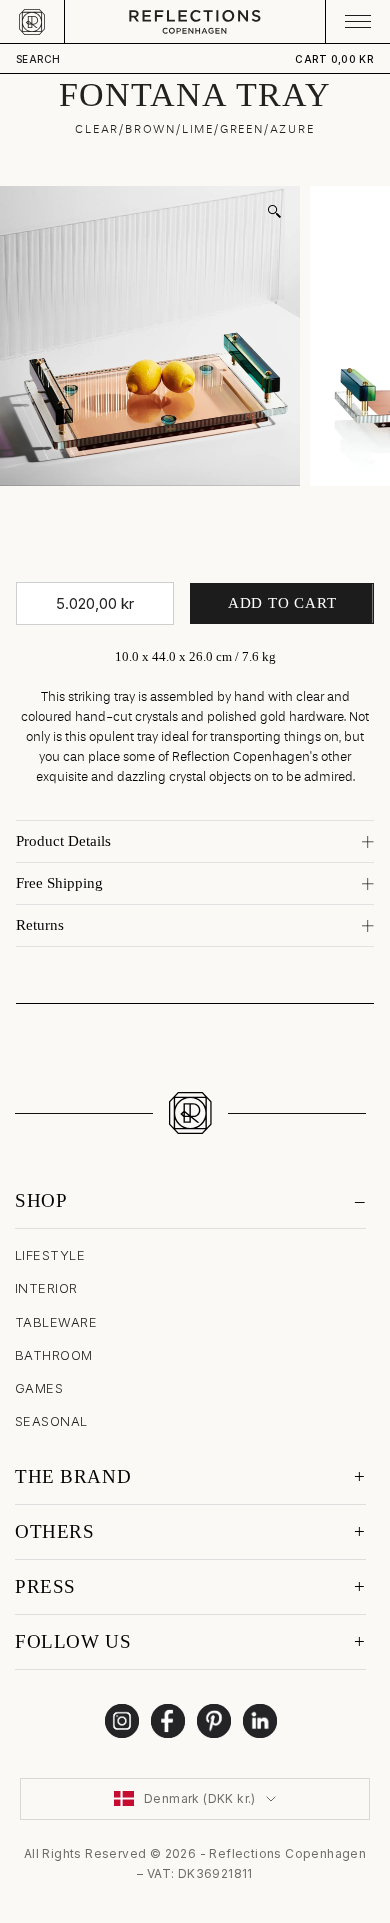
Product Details (63, 841)
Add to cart (282, 603)
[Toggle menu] (357, 21)
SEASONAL (51, 1421)
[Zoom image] (274, 212)
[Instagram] (122, 1721)
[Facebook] (168, 1721)
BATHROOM (54, 1355)
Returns (40, 925)
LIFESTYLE (50, 1255)
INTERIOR (46, 1288)
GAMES (39, 1388)
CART (334, 59)
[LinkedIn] (260, 1721)
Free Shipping (59, 883)
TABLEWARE (56, 1322)
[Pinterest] (214, 1721)
